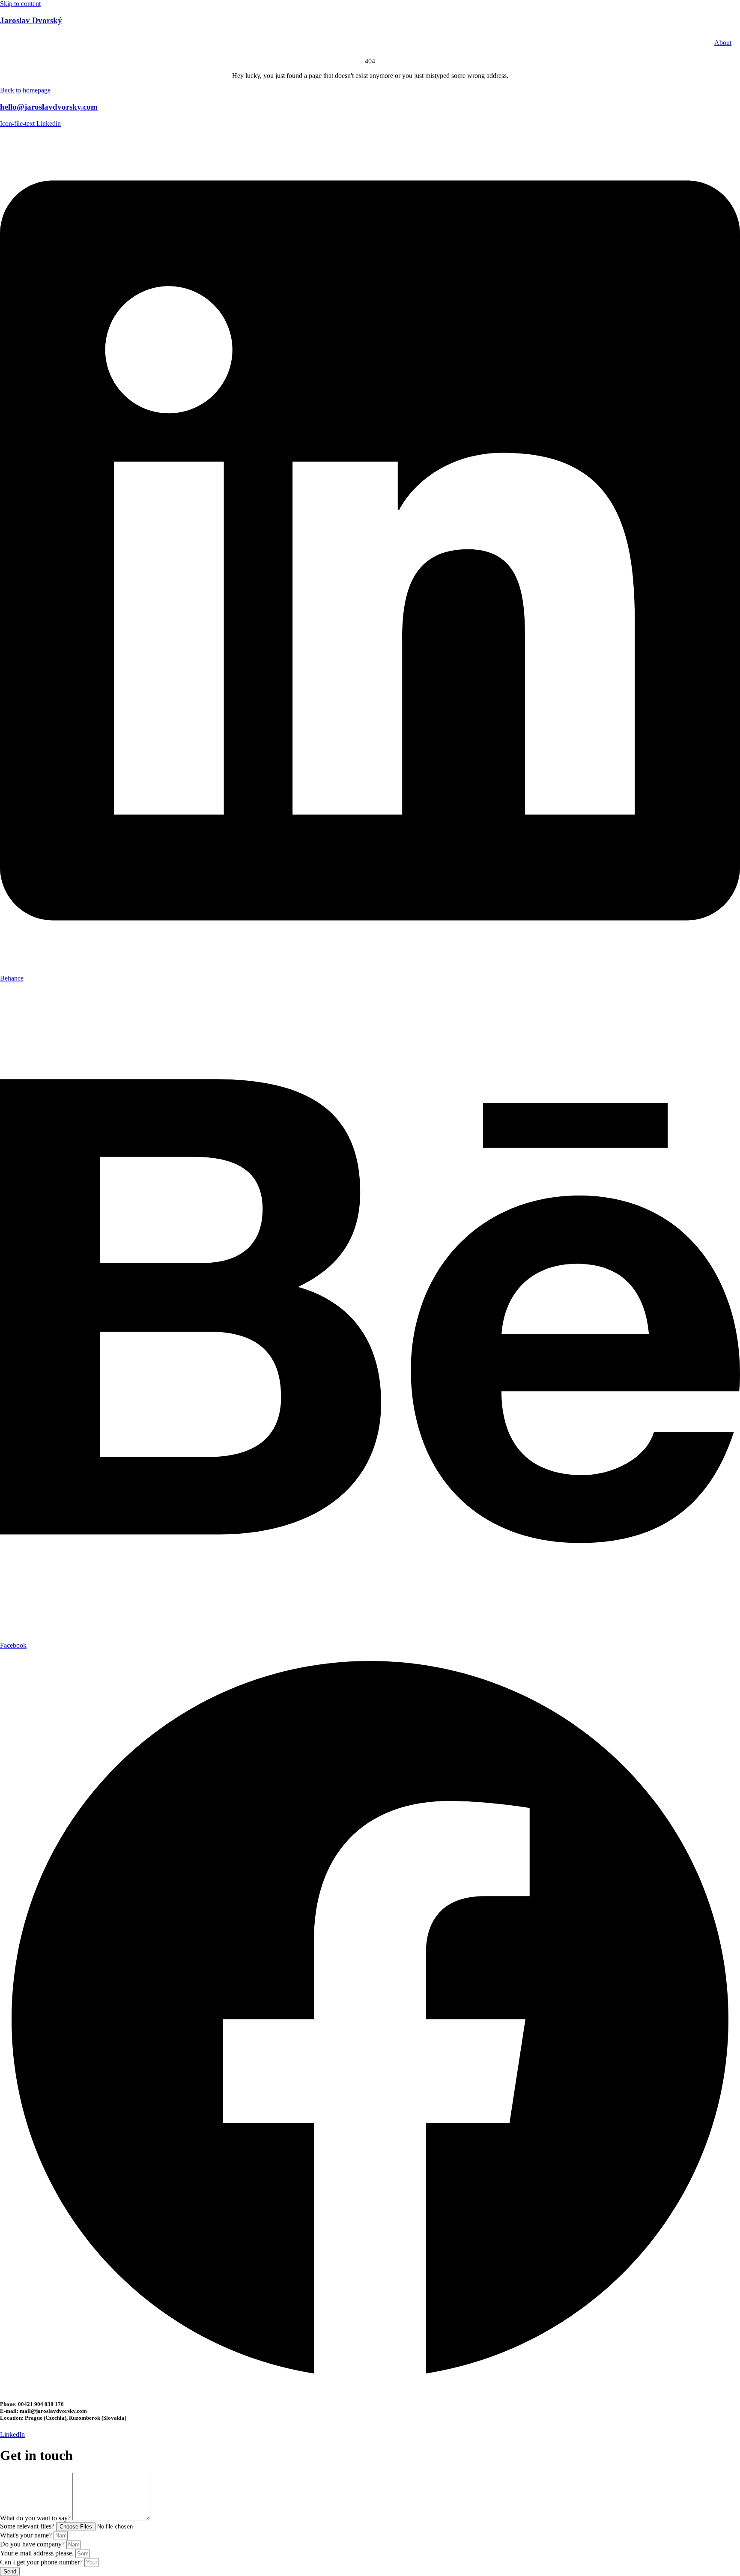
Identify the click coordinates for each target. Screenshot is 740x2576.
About (723, 43)
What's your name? (27, 2535)
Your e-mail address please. (38, 2553)
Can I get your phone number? (42, 2562)
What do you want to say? (36, 2518)
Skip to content (20, 4)
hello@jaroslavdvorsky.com (49, 107)
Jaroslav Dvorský (31, 20)
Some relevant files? (28, 2526)
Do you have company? (33, 2544)
